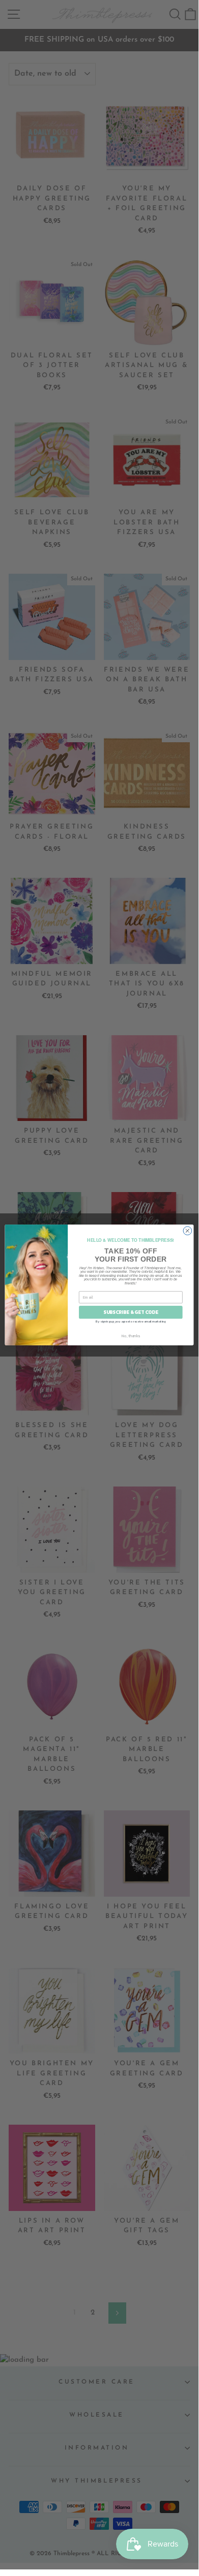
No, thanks (131, 1335)
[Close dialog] (188, 1230)
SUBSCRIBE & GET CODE (131, 1312)
